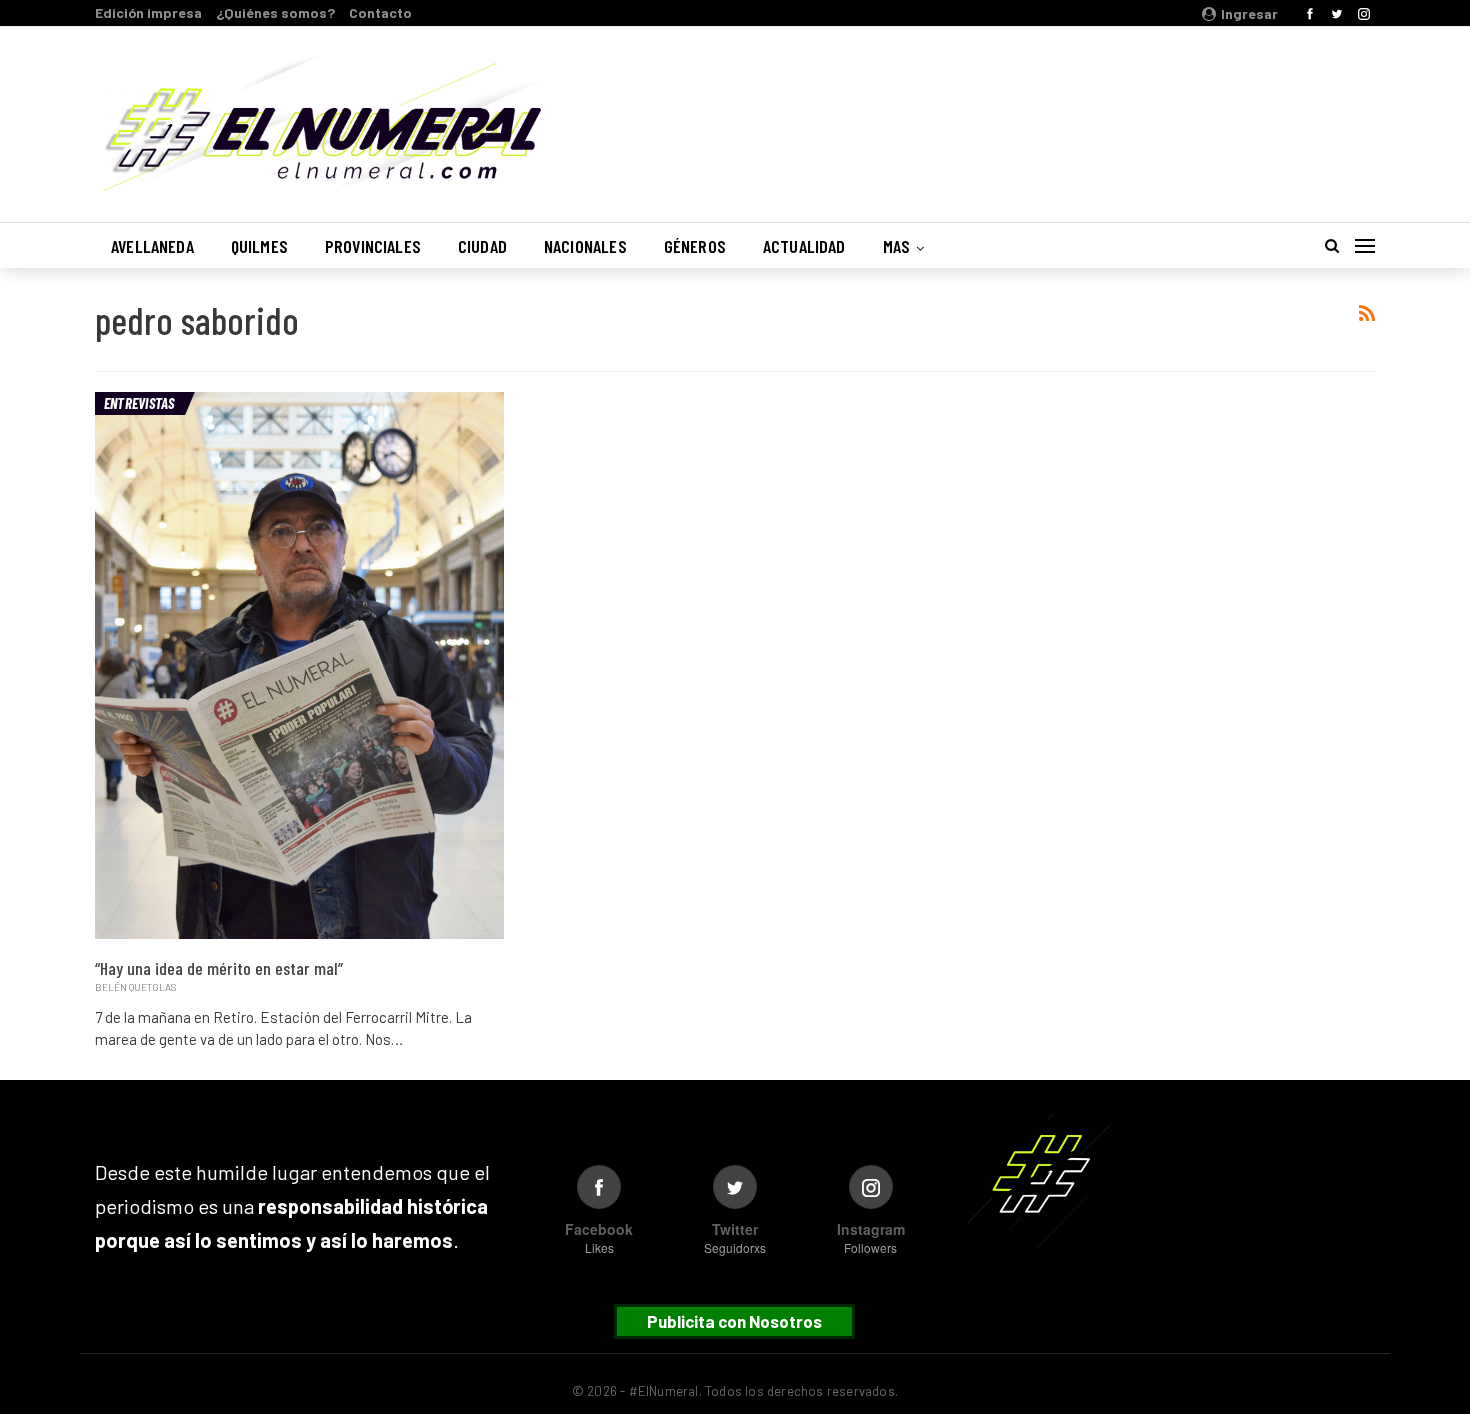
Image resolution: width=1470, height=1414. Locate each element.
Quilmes (259, 246)
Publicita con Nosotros (734, 1321)
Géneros (695, 246)
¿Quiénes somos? (275, 12)
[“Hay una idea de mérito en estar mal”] (299, 666)
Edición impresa (148, 12)
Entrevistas (139, 403)
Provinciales (373, 246)
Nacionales (585, 246)
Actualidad (804, 246)
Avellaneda (152, 246)
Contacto (380, 12)
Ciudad (482, 246)
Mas (897, 246)
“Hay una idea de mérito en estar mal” (219, 968)
